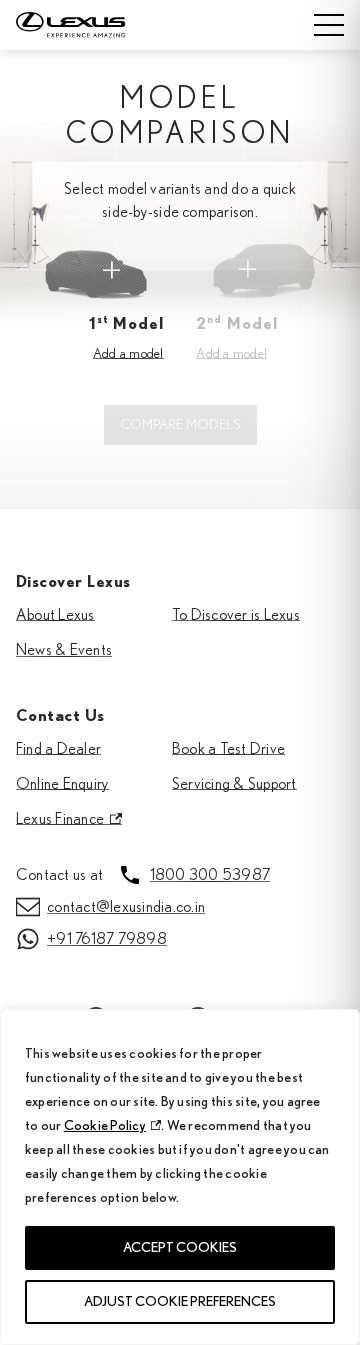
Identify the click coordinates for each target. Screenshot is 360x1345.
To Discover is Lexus (236, 615)
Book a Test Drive (228, 749)
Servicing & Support (234, 784)
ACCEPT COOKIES (180, 1248)
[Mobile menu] (329, 25)
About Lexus (55, 615)
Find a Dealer (58, 749)
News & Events (64, 650)
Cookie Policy (105, 1126)
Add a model (128, 354)
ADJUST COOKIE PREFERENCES (180, 1302)
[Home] (87, 25)
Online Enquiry (62, 784)
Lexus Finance (60, 819)
